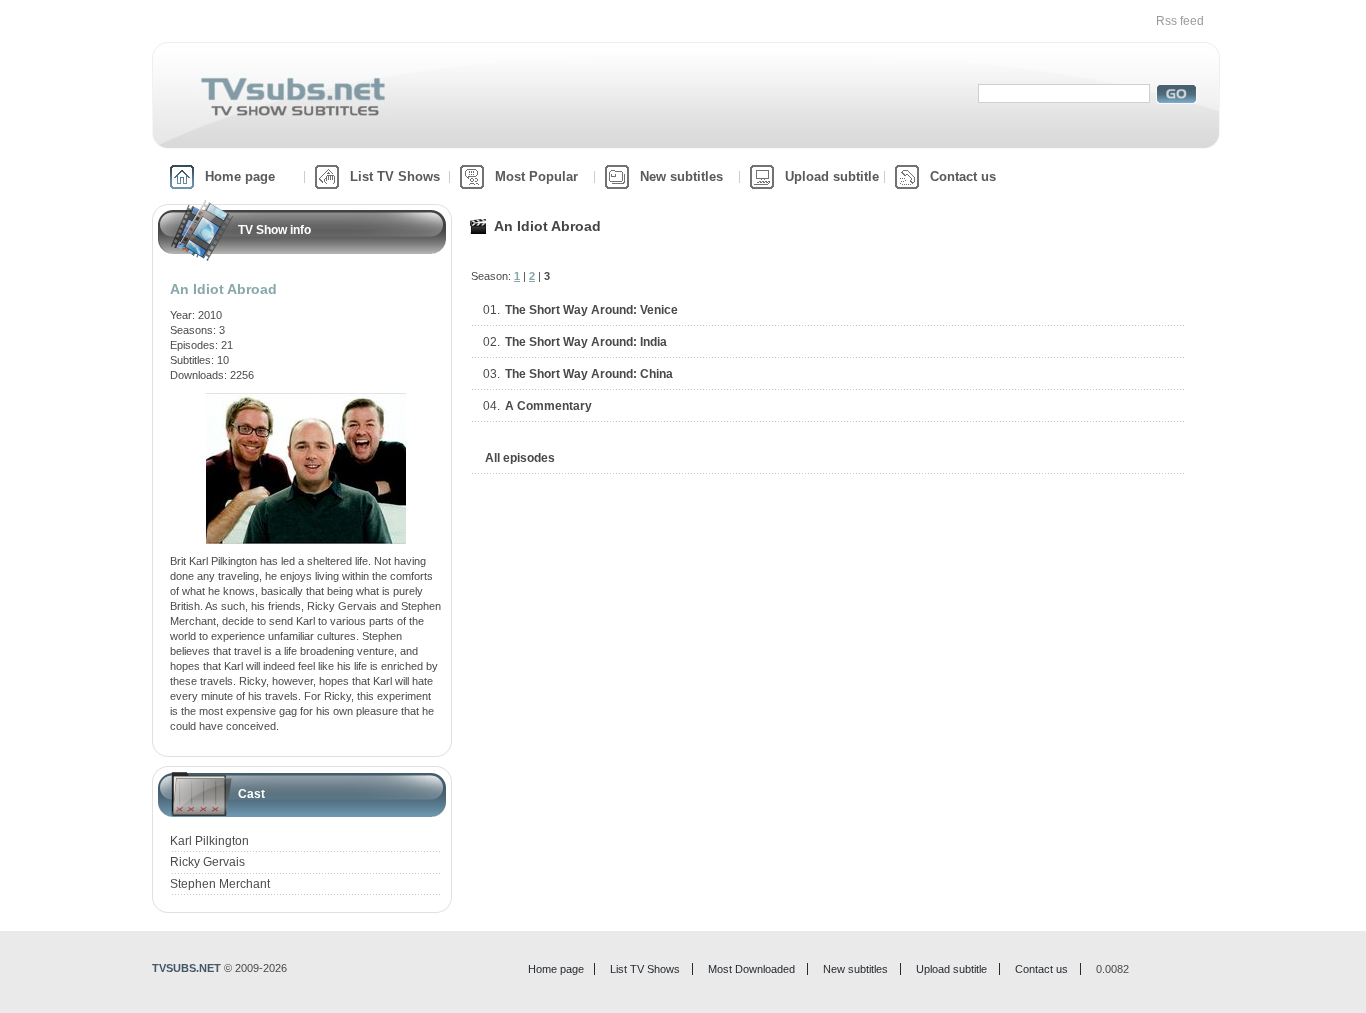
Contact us (963, 176)
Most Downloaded (751, 969)
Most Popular (536, 176)
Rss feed (1180, 21)
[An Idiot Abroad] (306, 400)
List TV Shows (395, 176)
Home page (240, 176)
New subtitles (681, 176)
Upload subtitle (832, 176)
